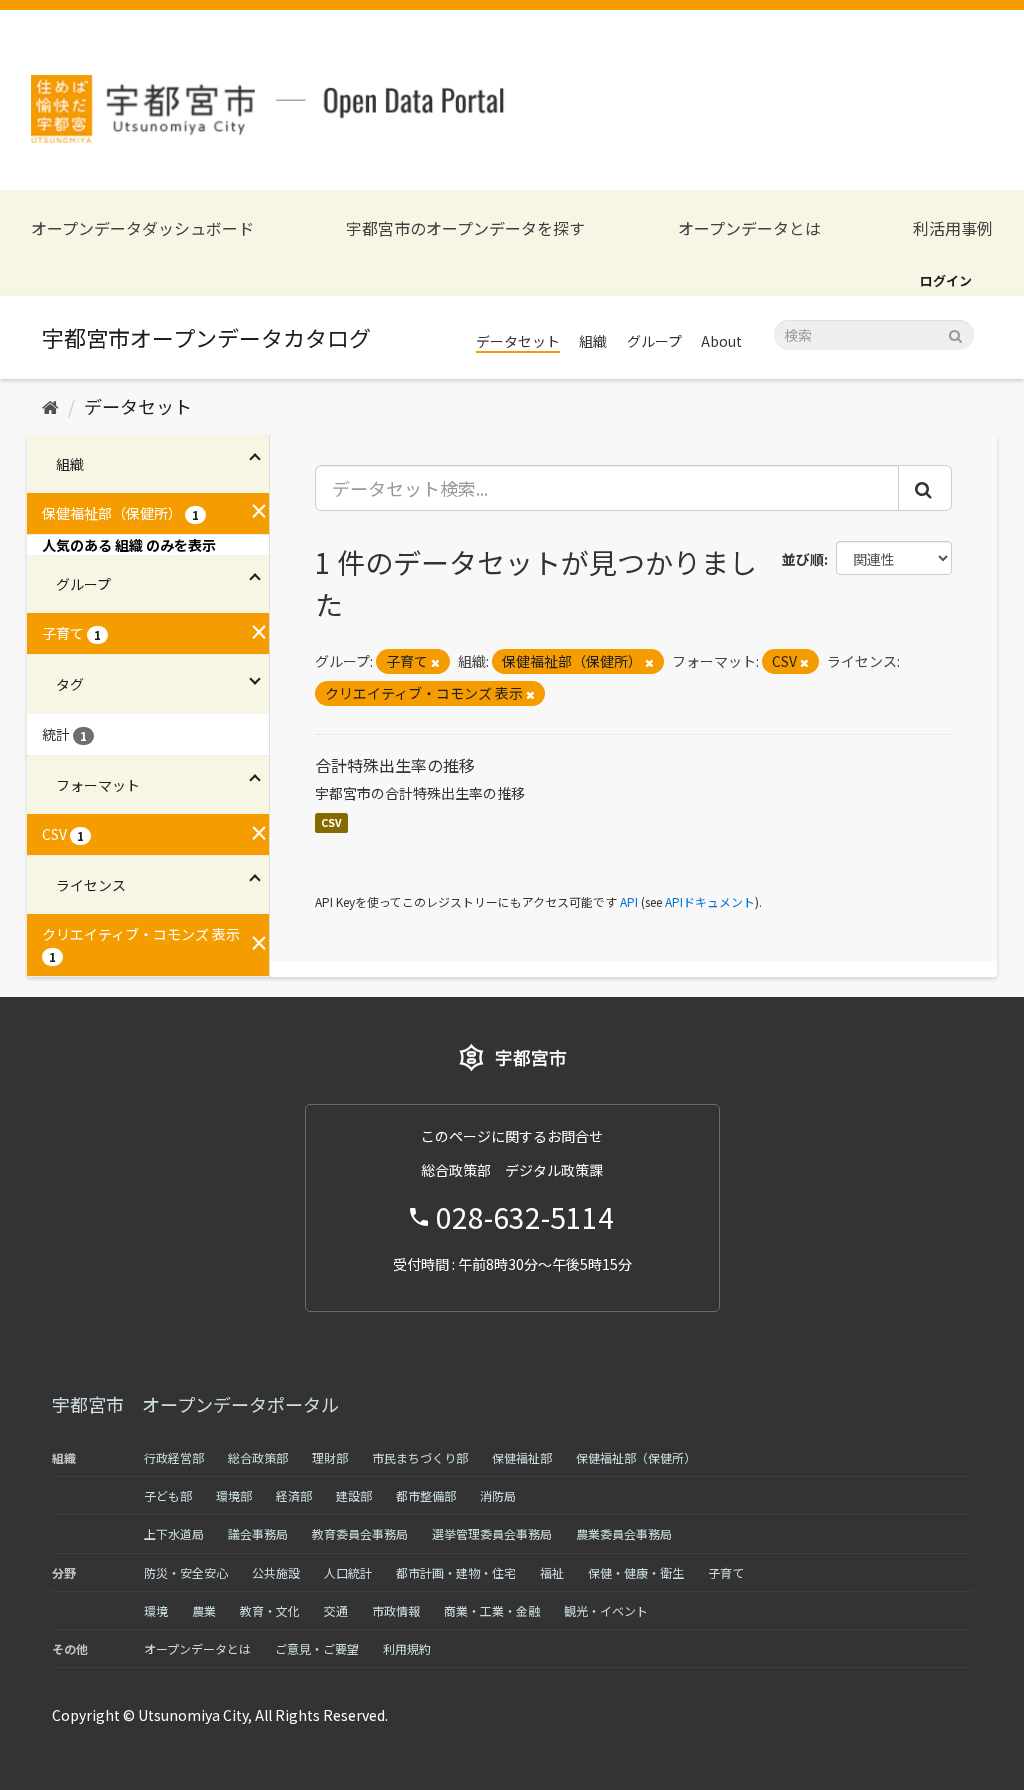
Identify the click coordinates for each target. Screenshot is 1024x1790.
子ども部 (168, 1495)
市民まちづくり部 (420, 1457)
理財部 (330, 1457)
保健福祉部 (522, 1457)
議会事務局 (258, 1533)
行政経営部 (174, 1457)
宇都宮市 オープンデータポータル (195, 1404)
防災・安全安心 (186, 1572)
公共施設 (276, 1572)
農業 (204, 1610)
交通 (336, 1610)
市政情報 (396, 1610)
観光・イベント (606, 1610)
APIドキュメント (710, 901)
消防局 (498, 1495)
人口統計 (348, 1572)
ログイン (946, 280)
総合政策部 (258, 1457)
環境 (156, 1610)
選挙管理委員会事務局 (492, 1533)
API (629, 901)
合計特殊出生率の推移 (395, 765)
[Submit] (955, 333)
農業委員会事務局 (624, 1533)
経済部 (294, 1495)
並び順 (803, 559)
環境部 (234, 1495)
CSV (331, 822)
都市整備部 (426, 1495)
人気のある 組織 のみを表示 (129, 545)
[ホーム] (50, 406)
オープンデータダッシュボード (142, 228)
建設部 (354, 1495)
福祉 (552, 1572)
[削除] (435, 662)
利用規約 (407, 1648)
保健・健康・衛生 (636, 1572)
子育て (726, 1572)
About (721, 341)
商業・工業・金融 (492, 1610)
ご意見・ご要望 (317, 1648)
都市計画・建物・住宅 (456, 1572)
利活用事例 (953, 228)
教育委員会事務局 (360, 1533)
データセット (518, 341)
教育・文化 (270, 1610)
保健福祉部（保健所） (636, 1457)
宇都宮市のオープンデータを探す (465, 228)
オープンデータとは (749, 228)
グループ (654, 341)
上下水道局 (174, 1533)
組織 (593, 341)
